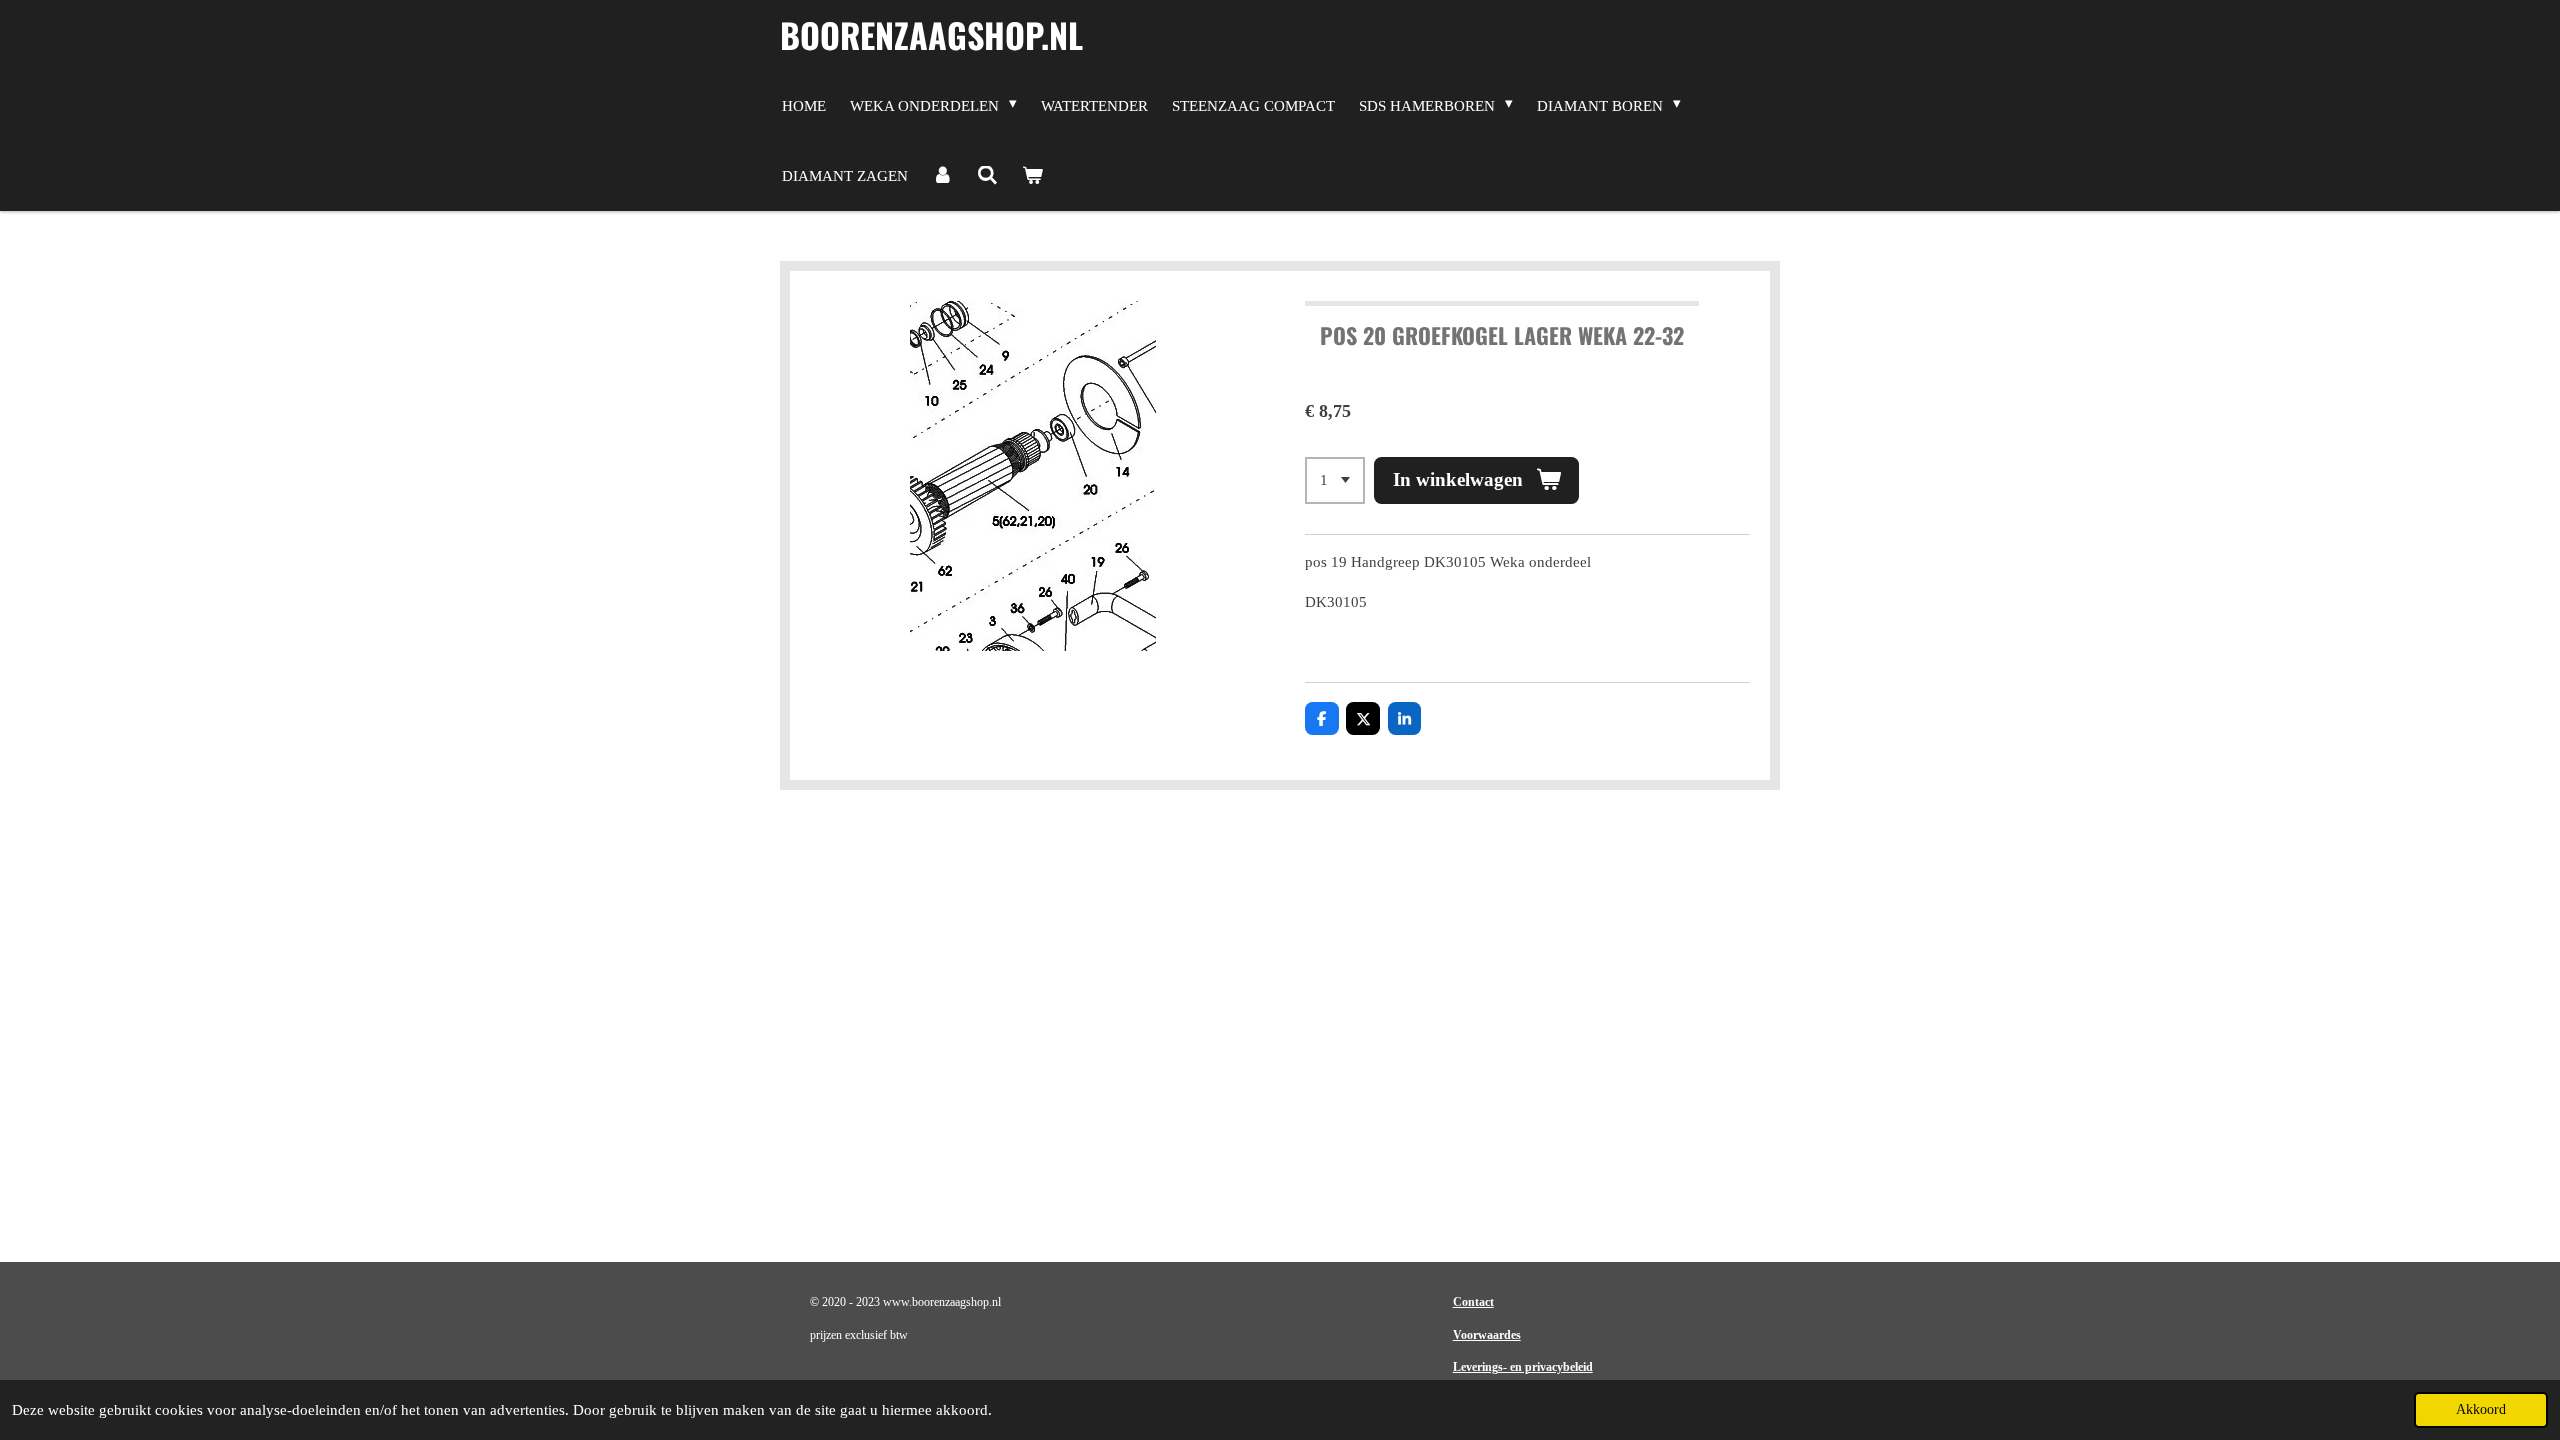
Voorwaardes (1487, 1335)
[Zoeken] (987, 176)
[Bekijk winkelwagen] (1032, 176)
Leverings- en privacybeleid (1523, 1367)
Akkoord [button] (2481, 1409)
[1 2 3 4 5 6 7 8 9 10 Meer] (1335, 480)
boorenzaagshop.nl (931, 34)
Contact (1473, 1302)
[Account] (942, 176)
